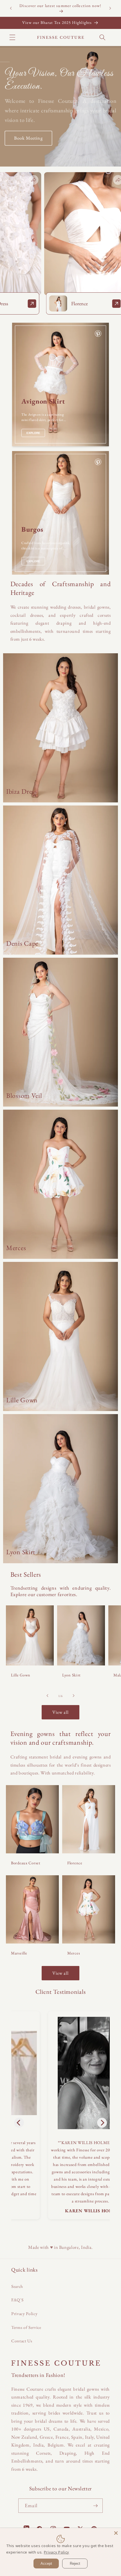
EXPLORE (33, 433)
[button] (12, 37)
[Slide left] (48, 1696)
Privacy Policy (24, 2314)
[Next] (102, 2123)
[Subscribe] (95, 2506)
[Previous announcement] (11, 8)
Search (17, 2286)
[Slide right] (73, 1696)
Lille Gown (21, 1675)
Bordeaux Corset (26, 1863)
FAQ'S (17, 2300)
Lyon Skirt (71, 1675)
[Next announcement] (110, 8)
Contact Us (22, 2341)
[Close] (116, 2533)
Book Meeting (28, 138)
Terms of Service (26, 2327)
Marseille (19, 1953)
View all (61, 1712)
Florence (75, 1863)
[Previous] (19, 2123)
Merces (74, 1953)
